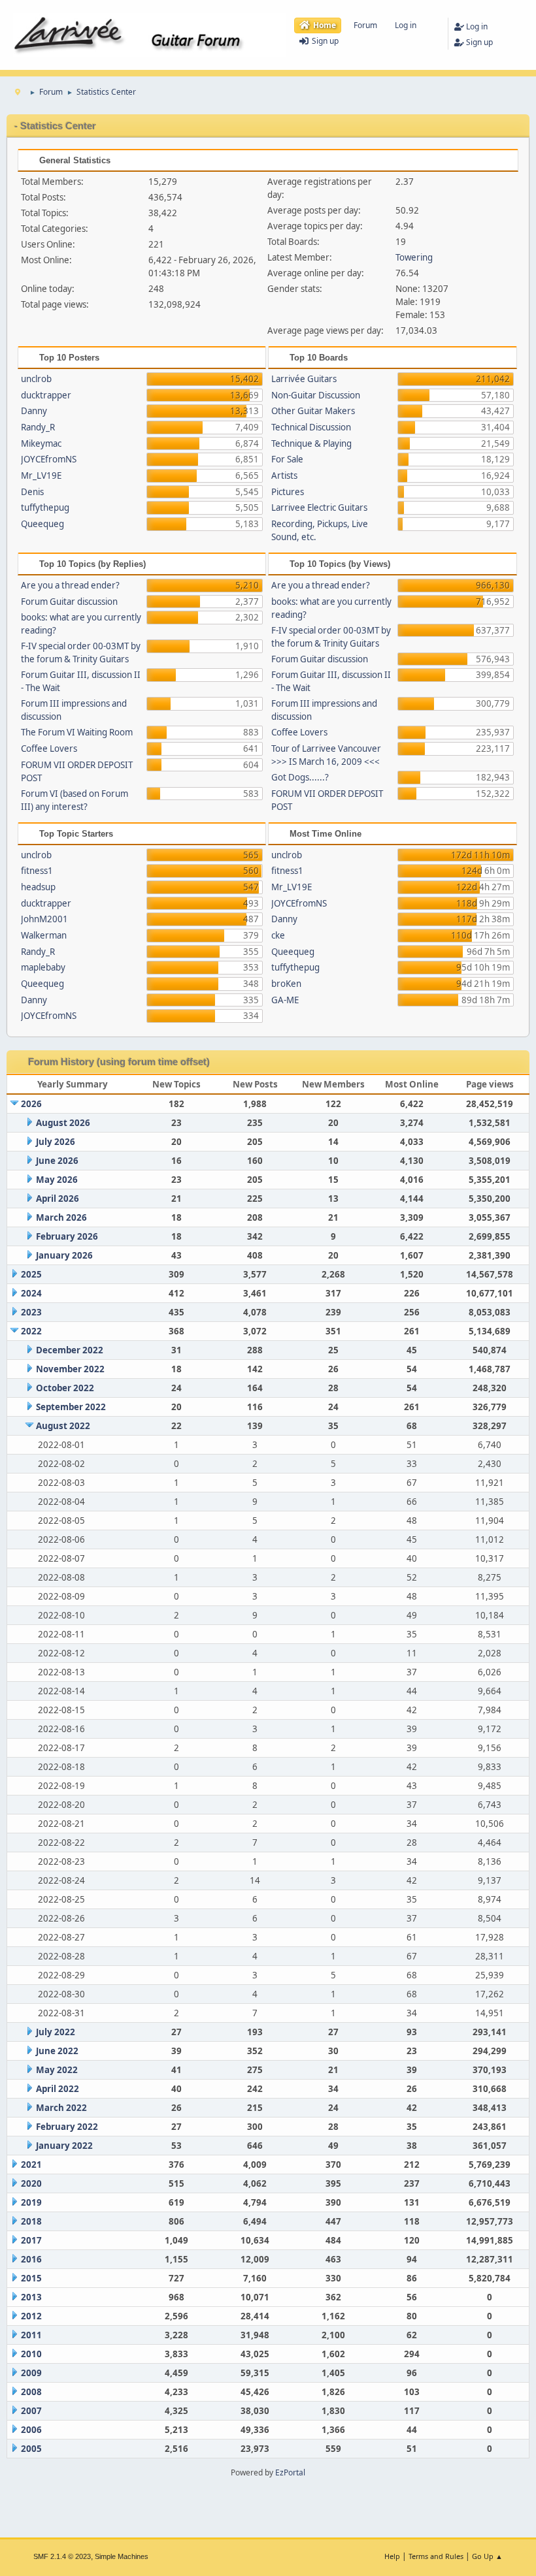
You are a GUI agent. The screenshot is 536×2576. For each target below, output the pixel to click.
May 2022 (57, 2070)
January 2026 (64, 1255)
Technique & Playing (311, 443)
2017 (31, 2240)
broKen (286, 984)
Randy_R (38, 427)
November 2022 (70, 1369)
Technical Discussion (311, 427)
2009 (31, 2373)
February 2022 (67, 2127)
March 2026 (61, 1217)
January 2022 (64, 2146)
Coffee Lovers (49, 749)
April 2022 (58, 2089)
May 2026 (57, 1180)
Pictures (288, 492)
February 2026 (67, 1236)
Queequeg (42, 524)
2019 (31, 2202)
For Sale (287, 459)
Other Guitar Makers (313, 411)
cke (278, 935)
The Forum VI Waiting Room (77, 732)
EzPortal (290, 2472)
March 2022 (61, 2108)
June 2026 (57, 1161)
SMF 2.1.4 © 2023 (62, 2556)
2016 (31, 2259)
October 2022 (65, 1388)
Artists (284, 475)
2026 (31, 1104)
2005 (31, 2449)
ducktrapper (46, 395)
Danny (34, 411)
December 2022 (70, 1350)
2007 (31, 2411)
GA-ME (285, 1000)
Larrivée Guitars (304, 379)
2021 (31, 2165)
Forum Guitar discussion (69, 602)
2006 (31, 2430)
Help (392, 2556)
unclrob (36, 379)
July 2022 (56, 2032)
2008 (31, 2392)
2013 (31, 2297)
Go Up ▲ (487, 2556)
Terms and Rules (436, 2556)
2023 (31, 1312)
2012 (31, 2316)
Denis (32, 492)
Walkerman (44, 935)
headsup (38, 887)
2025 (31, 1274)
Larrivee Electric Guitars (319, 507)
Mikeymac (41, 443)
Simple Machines (122, 2556)
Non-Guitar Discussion (316, 395)
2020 (31, 2183)
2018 (31, 2221)
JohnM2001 (44, 919)
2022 (31, 1331)
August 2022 (63, 1426)
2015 (31, 2278)
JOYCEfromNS (49, 459)
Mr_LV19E (41, 475)
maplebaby (43, 967)
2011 (31, 2335)
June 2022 (57, 2051)
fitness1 (37, 871)
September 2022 (71, 1407)
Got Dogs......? (300, 777)
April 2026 (58, 1199)
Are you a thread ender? (70, 585)
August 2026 (63, 1123)
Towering (414, 257)
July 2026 (56, 1142)
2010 (31, 2354)
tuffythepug (45, 507)
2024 (31, 1293)
